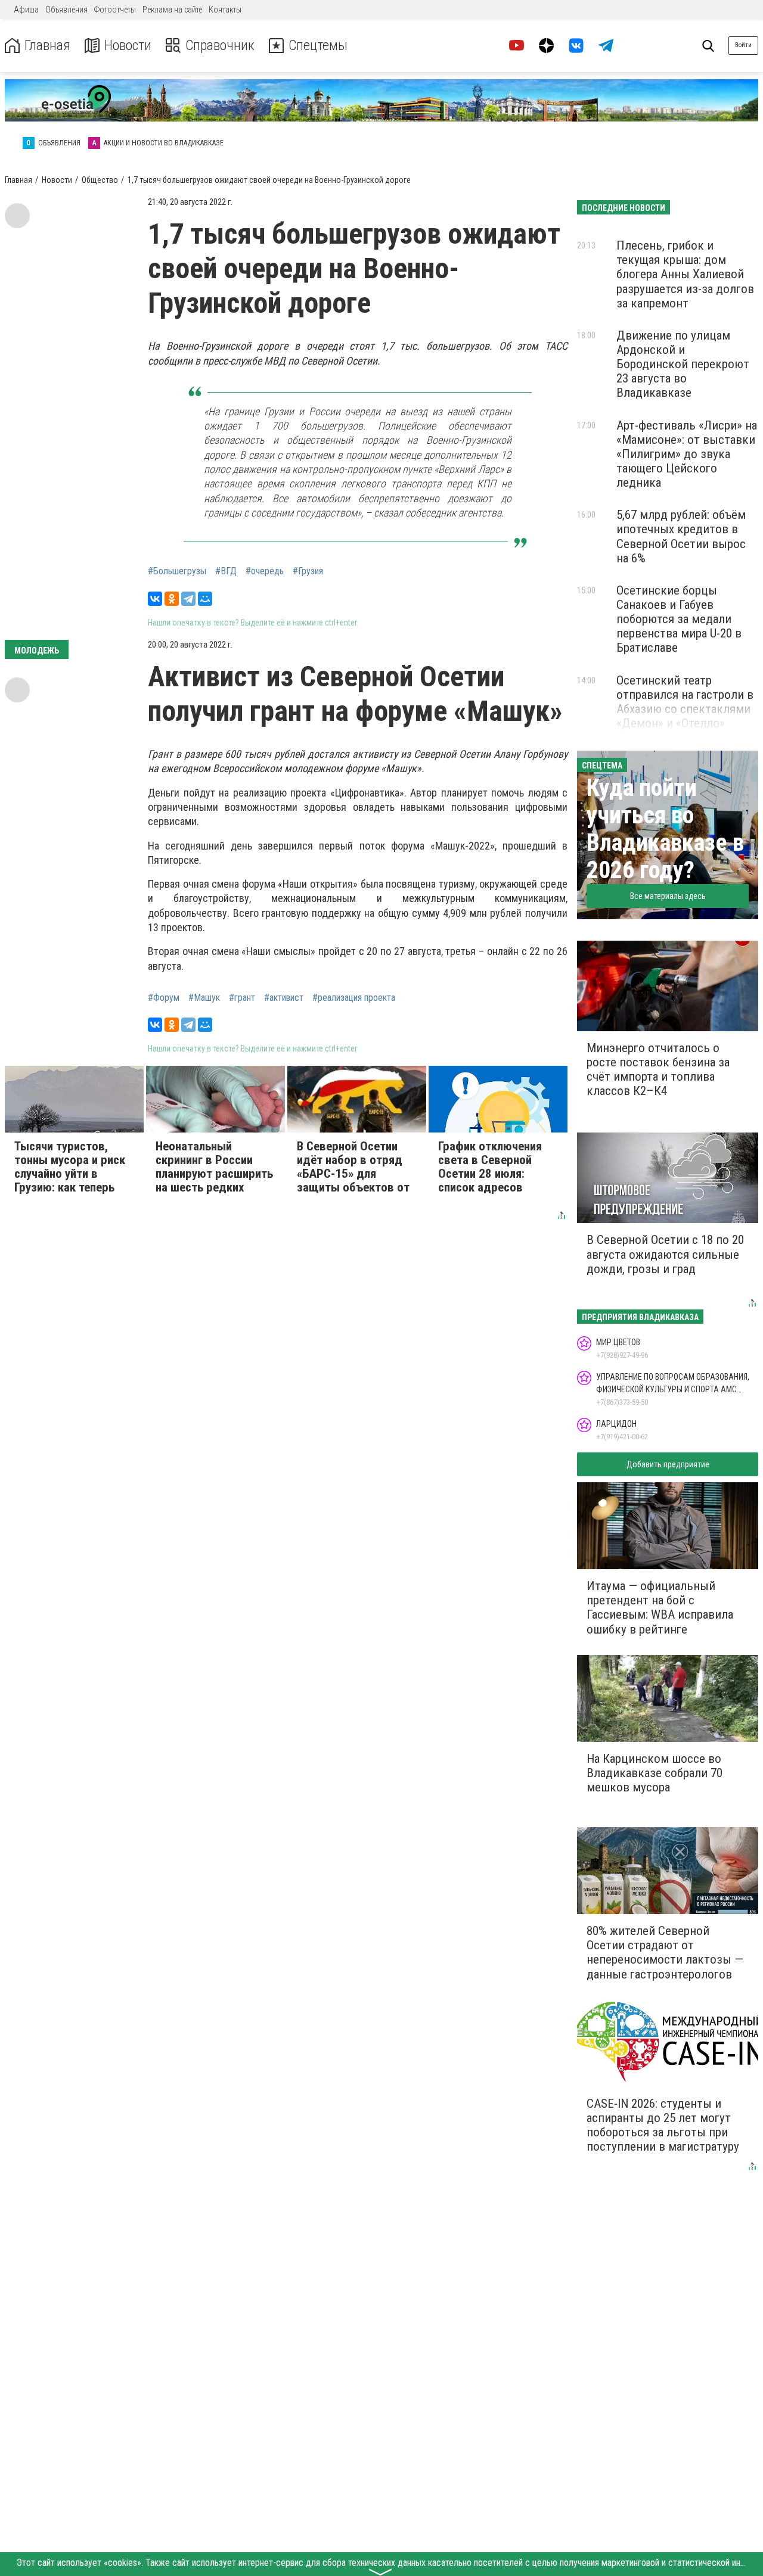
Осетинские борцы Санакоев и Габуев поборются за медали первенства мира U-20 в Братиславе (679, 619)
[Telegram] (188, 599)
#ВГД (226, 571)
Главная (47, 46)
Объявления (66, 10)
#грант (242, 998)
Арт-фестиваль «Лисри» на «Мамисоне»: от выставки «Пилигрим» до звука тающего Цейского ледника (687, 454)
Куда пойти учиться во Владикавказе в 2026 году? (665, 829)
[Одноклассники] (172, 599)
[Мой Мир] (205, 599)
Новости (128, 46)
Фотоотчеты (115, 10)
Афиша (26, 10)
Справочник (220, 46)
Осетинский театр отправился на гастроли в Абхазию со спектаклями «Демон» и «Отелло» (685, 702)
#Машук (204, 998)
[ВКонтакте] (155, 599)
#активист (284, 998)
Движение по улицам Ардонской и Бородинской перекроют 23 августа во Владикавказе (683, 364)
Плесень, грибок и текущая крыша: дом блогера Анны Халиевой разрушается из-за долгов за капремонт (685, 274)
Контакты (225, 10)
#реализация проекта (354, 998)
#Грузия (308, 571)
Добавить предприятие (668, 1464)
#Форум (164, 998)
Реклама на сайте (172, 10)
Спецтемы (318, 46)
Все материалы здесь (668, 896)
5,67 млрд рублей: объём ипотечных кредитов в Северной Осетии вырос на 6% (681, 536)
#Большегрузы (177, 571)
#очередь (265, 571)
